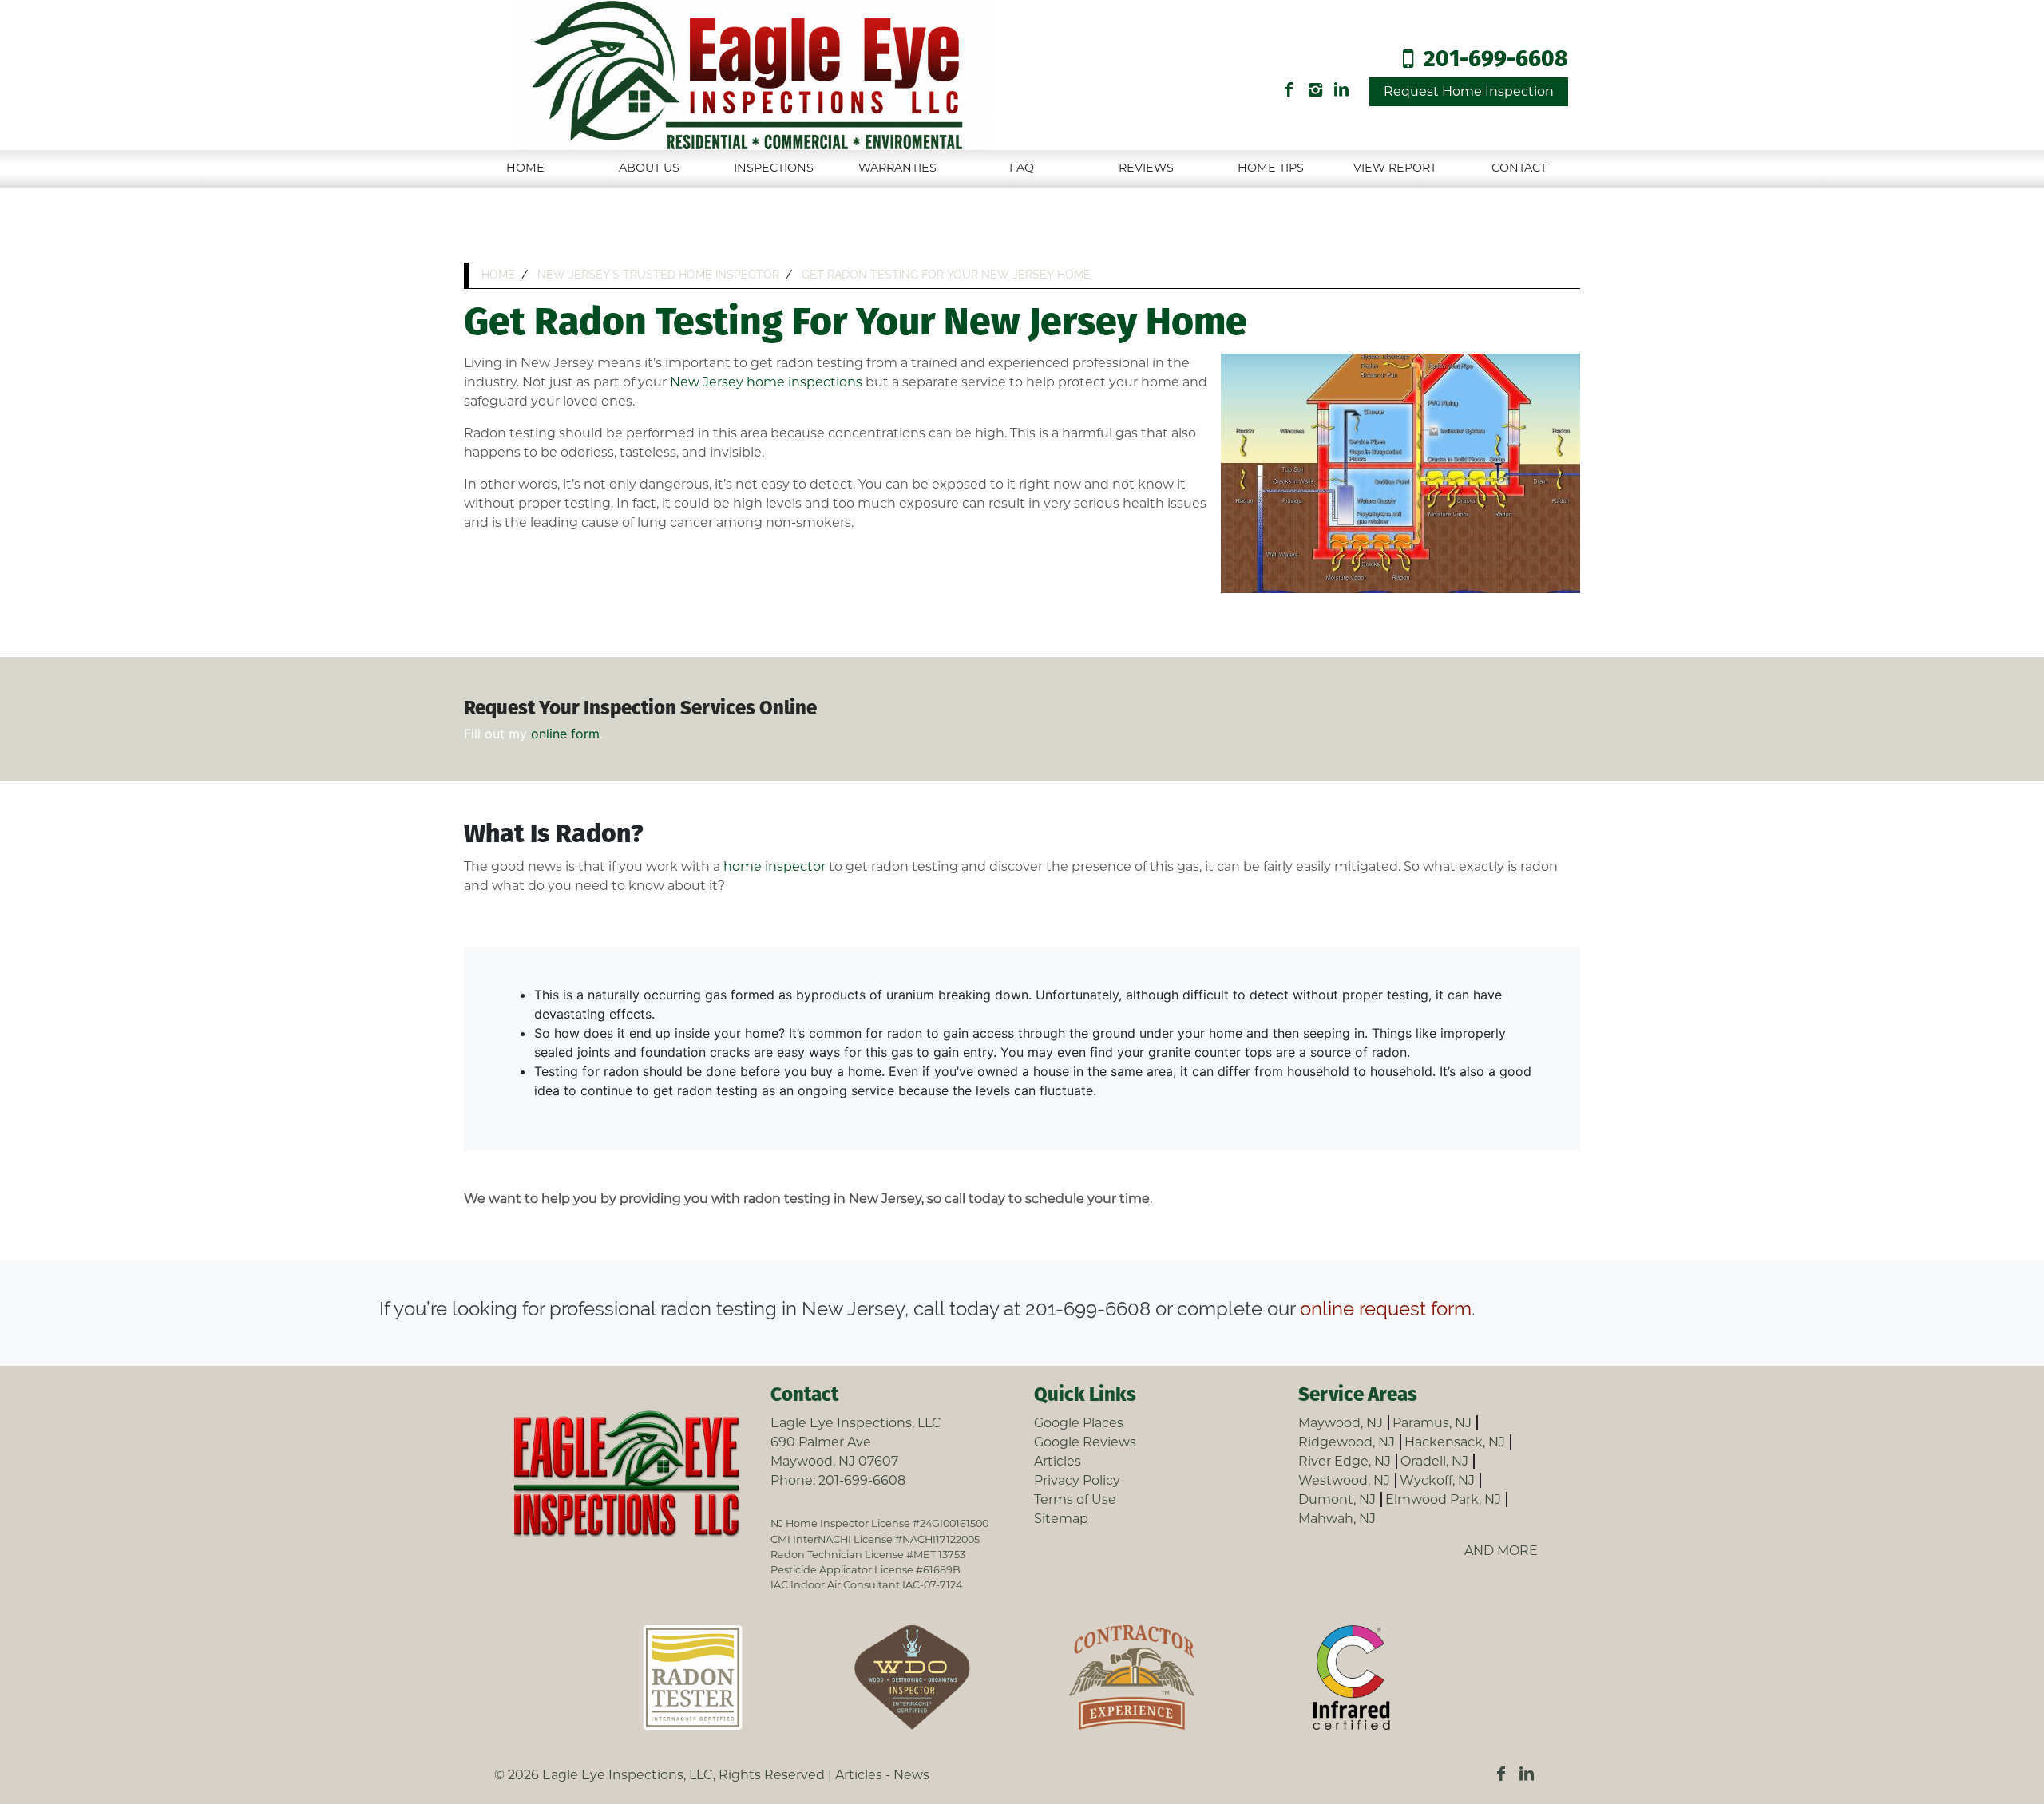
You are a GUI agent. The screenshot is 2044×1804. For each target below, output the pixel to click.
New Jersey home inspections (766, 382)
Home (525, 168)
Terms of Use (1075, 1499)
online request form (1386, 1309)
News (911, 1775)
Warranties (897, 168)
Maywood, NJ (1341, 1423)
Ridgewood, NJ (1347, 1442)
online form (565, 734)
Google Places (1079, 1423)
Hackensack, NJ (1455, 1442)
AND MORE (1501, 1551)
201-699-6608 (1496, 60)
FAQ (1022, 168)
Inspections (774, 168)
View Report (1395, 168)
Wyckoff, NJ (1437, 1480)
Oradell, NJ (1434, 1461)
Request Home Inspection (1469, 91)
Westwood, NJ (1344, 1480)
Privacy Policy (1077, 1480)
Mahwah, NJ (1337, 1519)
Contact (1519, 168)
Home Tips (1271, 168)
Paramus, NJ (1432, 1423)
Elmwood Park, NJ (1443, 1499)
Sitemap (1061, 1519)
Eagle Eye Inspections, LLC (628, 1775)
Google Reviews (1085, 1442)
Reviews (1146, 168)
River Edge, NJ (1345, 1461)
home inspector (776, 866)
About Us (649, 168)
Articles (1058, 1461)
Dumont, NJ (1337, 1499)
